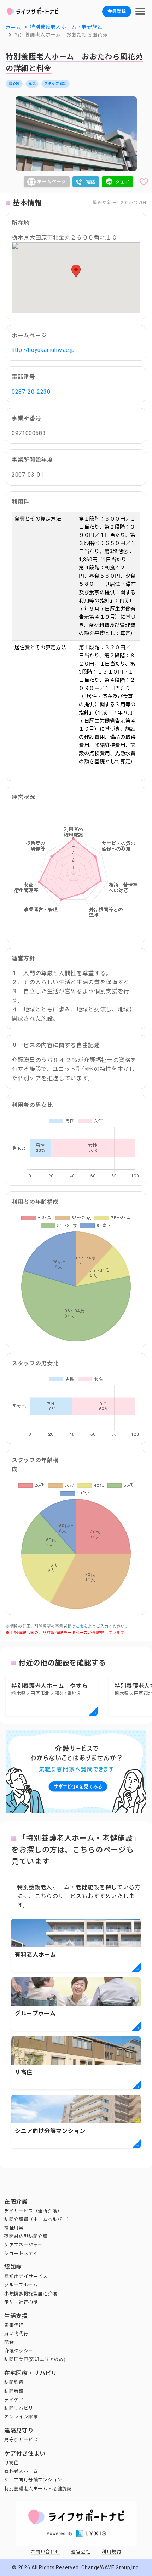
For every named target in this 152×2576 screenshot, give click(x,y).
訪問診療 (14, 2382)
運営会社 (81, 2552)
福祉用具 (14, 2228)
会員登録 (117, 11)
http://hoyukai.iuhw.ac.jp (43, 350)
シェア (122, 182)
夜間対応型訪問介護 (26, 2236)
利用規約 (112, 2552)
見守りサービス (21, 2440)
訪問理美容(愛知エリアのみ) (35, 2359)
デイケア (14, 2400)
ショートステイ (21, 2253)
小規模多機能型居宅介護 (31, 2294)
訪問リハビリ (19, 2408)
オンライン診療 (21, 2417)
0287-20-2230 (31, 392)
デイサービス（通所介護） (33, 2211)
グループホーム (21, 2285)
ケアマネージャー (23, 2245)
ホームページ (52, 182)
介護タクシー (19, 2351)
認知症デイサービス (26, 2276)
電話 (91, 182)
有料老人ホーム (21, 2471)
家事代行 (14, 2325)
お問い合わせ (46, 2552)
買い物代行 (16, 2334)
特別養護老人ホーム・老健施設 (38, 2489)
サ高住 (11, 2463)
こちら (82, 1626)
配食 (9, 2342)
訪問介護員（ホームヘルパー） (38, 2219)
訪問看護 (14, 2391)
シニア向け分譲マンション (33, 2480)
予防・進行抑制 (21, 2302)
